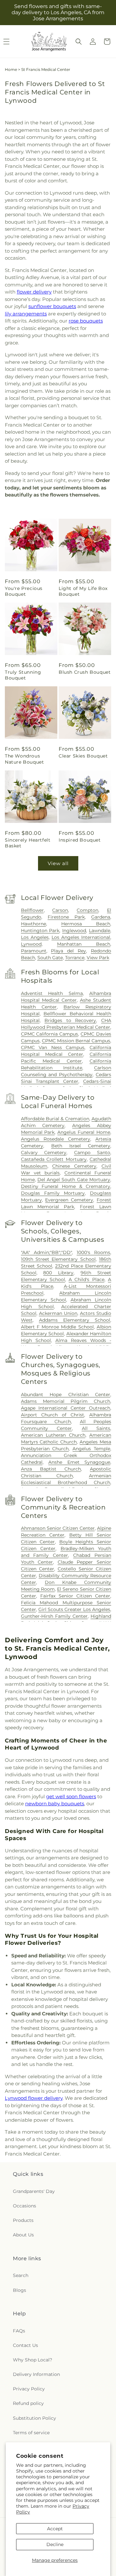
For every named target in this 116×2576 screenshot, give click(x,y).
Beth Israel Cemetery (81, 1146)
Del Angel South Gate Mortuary (74, 1180)
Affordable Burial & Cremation (55, 1119)
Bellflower (32, 910)
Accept (55, 2529)
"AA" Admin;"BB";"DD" (46, 1252)
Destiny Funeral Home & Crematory (66, 1186)
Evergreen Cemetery (69, 1200)
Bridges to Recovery (70, 1020)
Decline (55, 2544)
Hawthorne (34, 924)
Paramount (34, 951)
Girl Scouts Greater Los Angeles (74, 1609)
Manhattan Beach (84, 944)
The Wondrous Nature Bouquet (24, 759)
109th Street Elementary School (58, 1259)
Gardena (101, 917)
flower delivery (34, 292)
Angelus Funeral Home (84, 1132)
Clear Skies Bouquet (83, 756)
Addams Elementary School (75, 1320)
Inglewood (74, 931)
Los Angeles (35, 937)
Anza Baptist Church (51, 1469)
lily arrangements (26, 314)
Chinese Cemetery (74, 1166)
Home (11, 69)
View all (58, 863)
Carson (60, 910)
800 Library (58, 1273)
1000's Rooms (93, 1252)
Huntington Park (40, 931)
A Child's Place (87, 1279)
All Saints (96, 1428)
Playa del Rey (68, 951)
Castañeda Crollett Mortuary (54, 1159)
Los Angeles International (81, 937)
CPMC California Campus (50, 1034)
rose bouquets (86, 321)
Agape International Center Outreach (66, 1408)
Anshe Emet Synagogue (79, 1462)
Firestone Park (66, 917)
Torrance (75, 958)
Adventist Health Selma (52, 993)
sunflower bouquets (52, 306)
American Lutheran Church (53, 1435)
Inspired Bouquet (80, 840)
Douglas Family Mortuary (53, 1193)
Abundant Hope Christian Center (66, 1394)
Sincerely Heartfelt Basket (28, 843)
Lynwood (31, 944)
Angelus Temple (91, 1449)
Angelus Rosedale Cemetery (56, 1139)
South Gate (50, 958)
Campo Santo (92, 1153)
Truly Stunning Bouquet (23, 675)
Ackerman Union (58, 1313)
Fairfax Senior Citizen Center (75, 1596)
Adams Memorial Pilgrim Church (66, 1401)
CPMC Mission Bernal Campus (76, 1041)
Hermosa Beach (86, 924)
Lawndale (100, 931)
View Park (98, 958)
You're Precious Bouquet (24, 591)
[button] (79, 42)
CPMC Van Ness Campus (53, 1047)
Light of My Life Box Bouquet (83, 591)
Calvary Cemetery (44, 1153)
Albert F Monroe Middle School (57, 1327)
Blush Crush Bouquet (85, 672)
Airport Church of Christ (53, 1415)
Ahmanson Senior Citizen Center (58, 1528)
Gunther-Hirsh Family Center (54, 1616)
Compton (87, 910)
